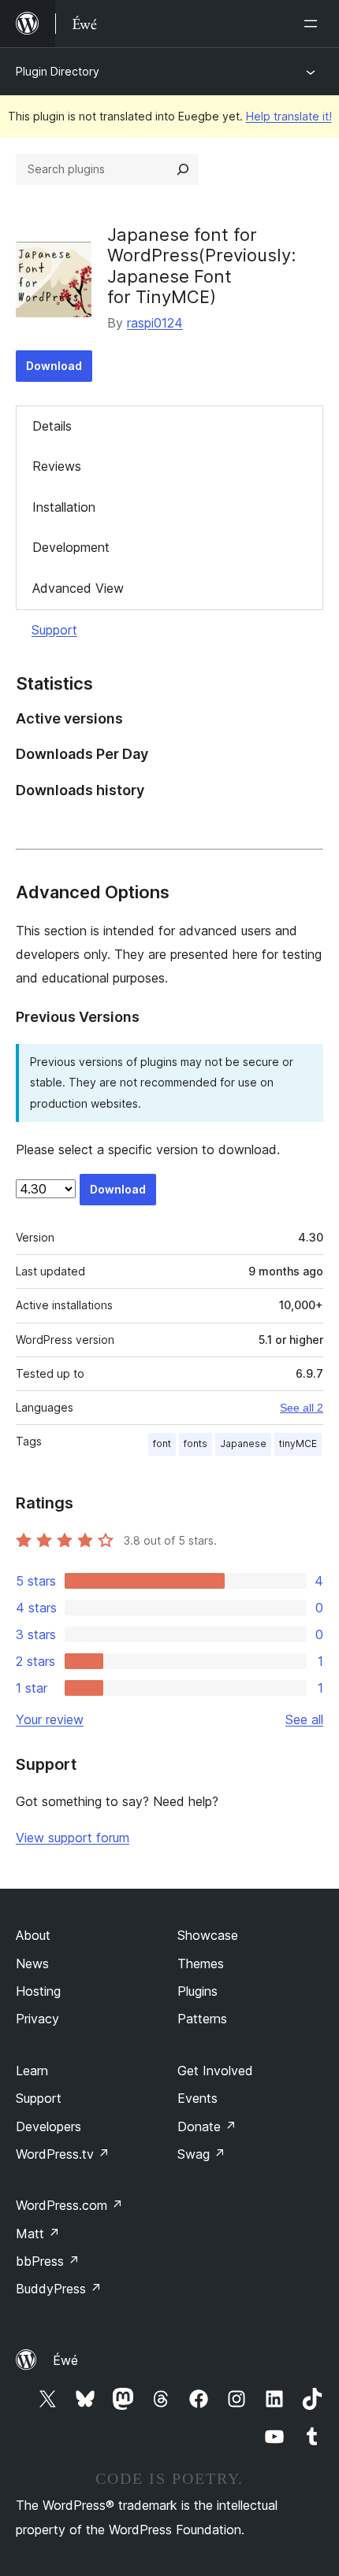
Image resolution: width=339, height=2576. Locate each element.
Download (54, 366)
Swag (201, 2154)
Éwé (65, 2360)
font (162, 1443)
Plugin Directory (58, 71)
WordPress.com (69, 2205)
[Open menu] (314, 24)
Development (71, 547)
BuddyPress (59, 2289)
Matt (38, 2234)
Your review (50, 1719)
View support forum (73, 1838)
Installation (64, 507)
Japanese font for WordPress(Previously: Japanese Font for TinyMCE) (201, 266)
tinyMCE (298, 1443)
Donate (207, 2126)
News (32, 1963)
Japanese (243, 1443)
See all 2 (302, 1408)
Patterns (202, 2019)
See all (304, 1719)
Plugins (197, 1991)
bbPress (48, 2261)
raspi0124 (155, 323)
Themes (201, 1963)
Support (54, 630)
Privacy (37, 2019)
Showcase (208, 1935)
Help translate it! (289, 116)
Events (197, 2098)
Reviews (57, 466)
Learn (32, 2071)
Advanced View (78, 588)
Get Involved (215, 2071)
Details (52, 426)
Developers (48, 2126)
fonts (196, 1443)
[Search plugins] (183, 169)
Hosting (38, 1991)
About (33, 1935)
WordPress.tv (63, 2154)
